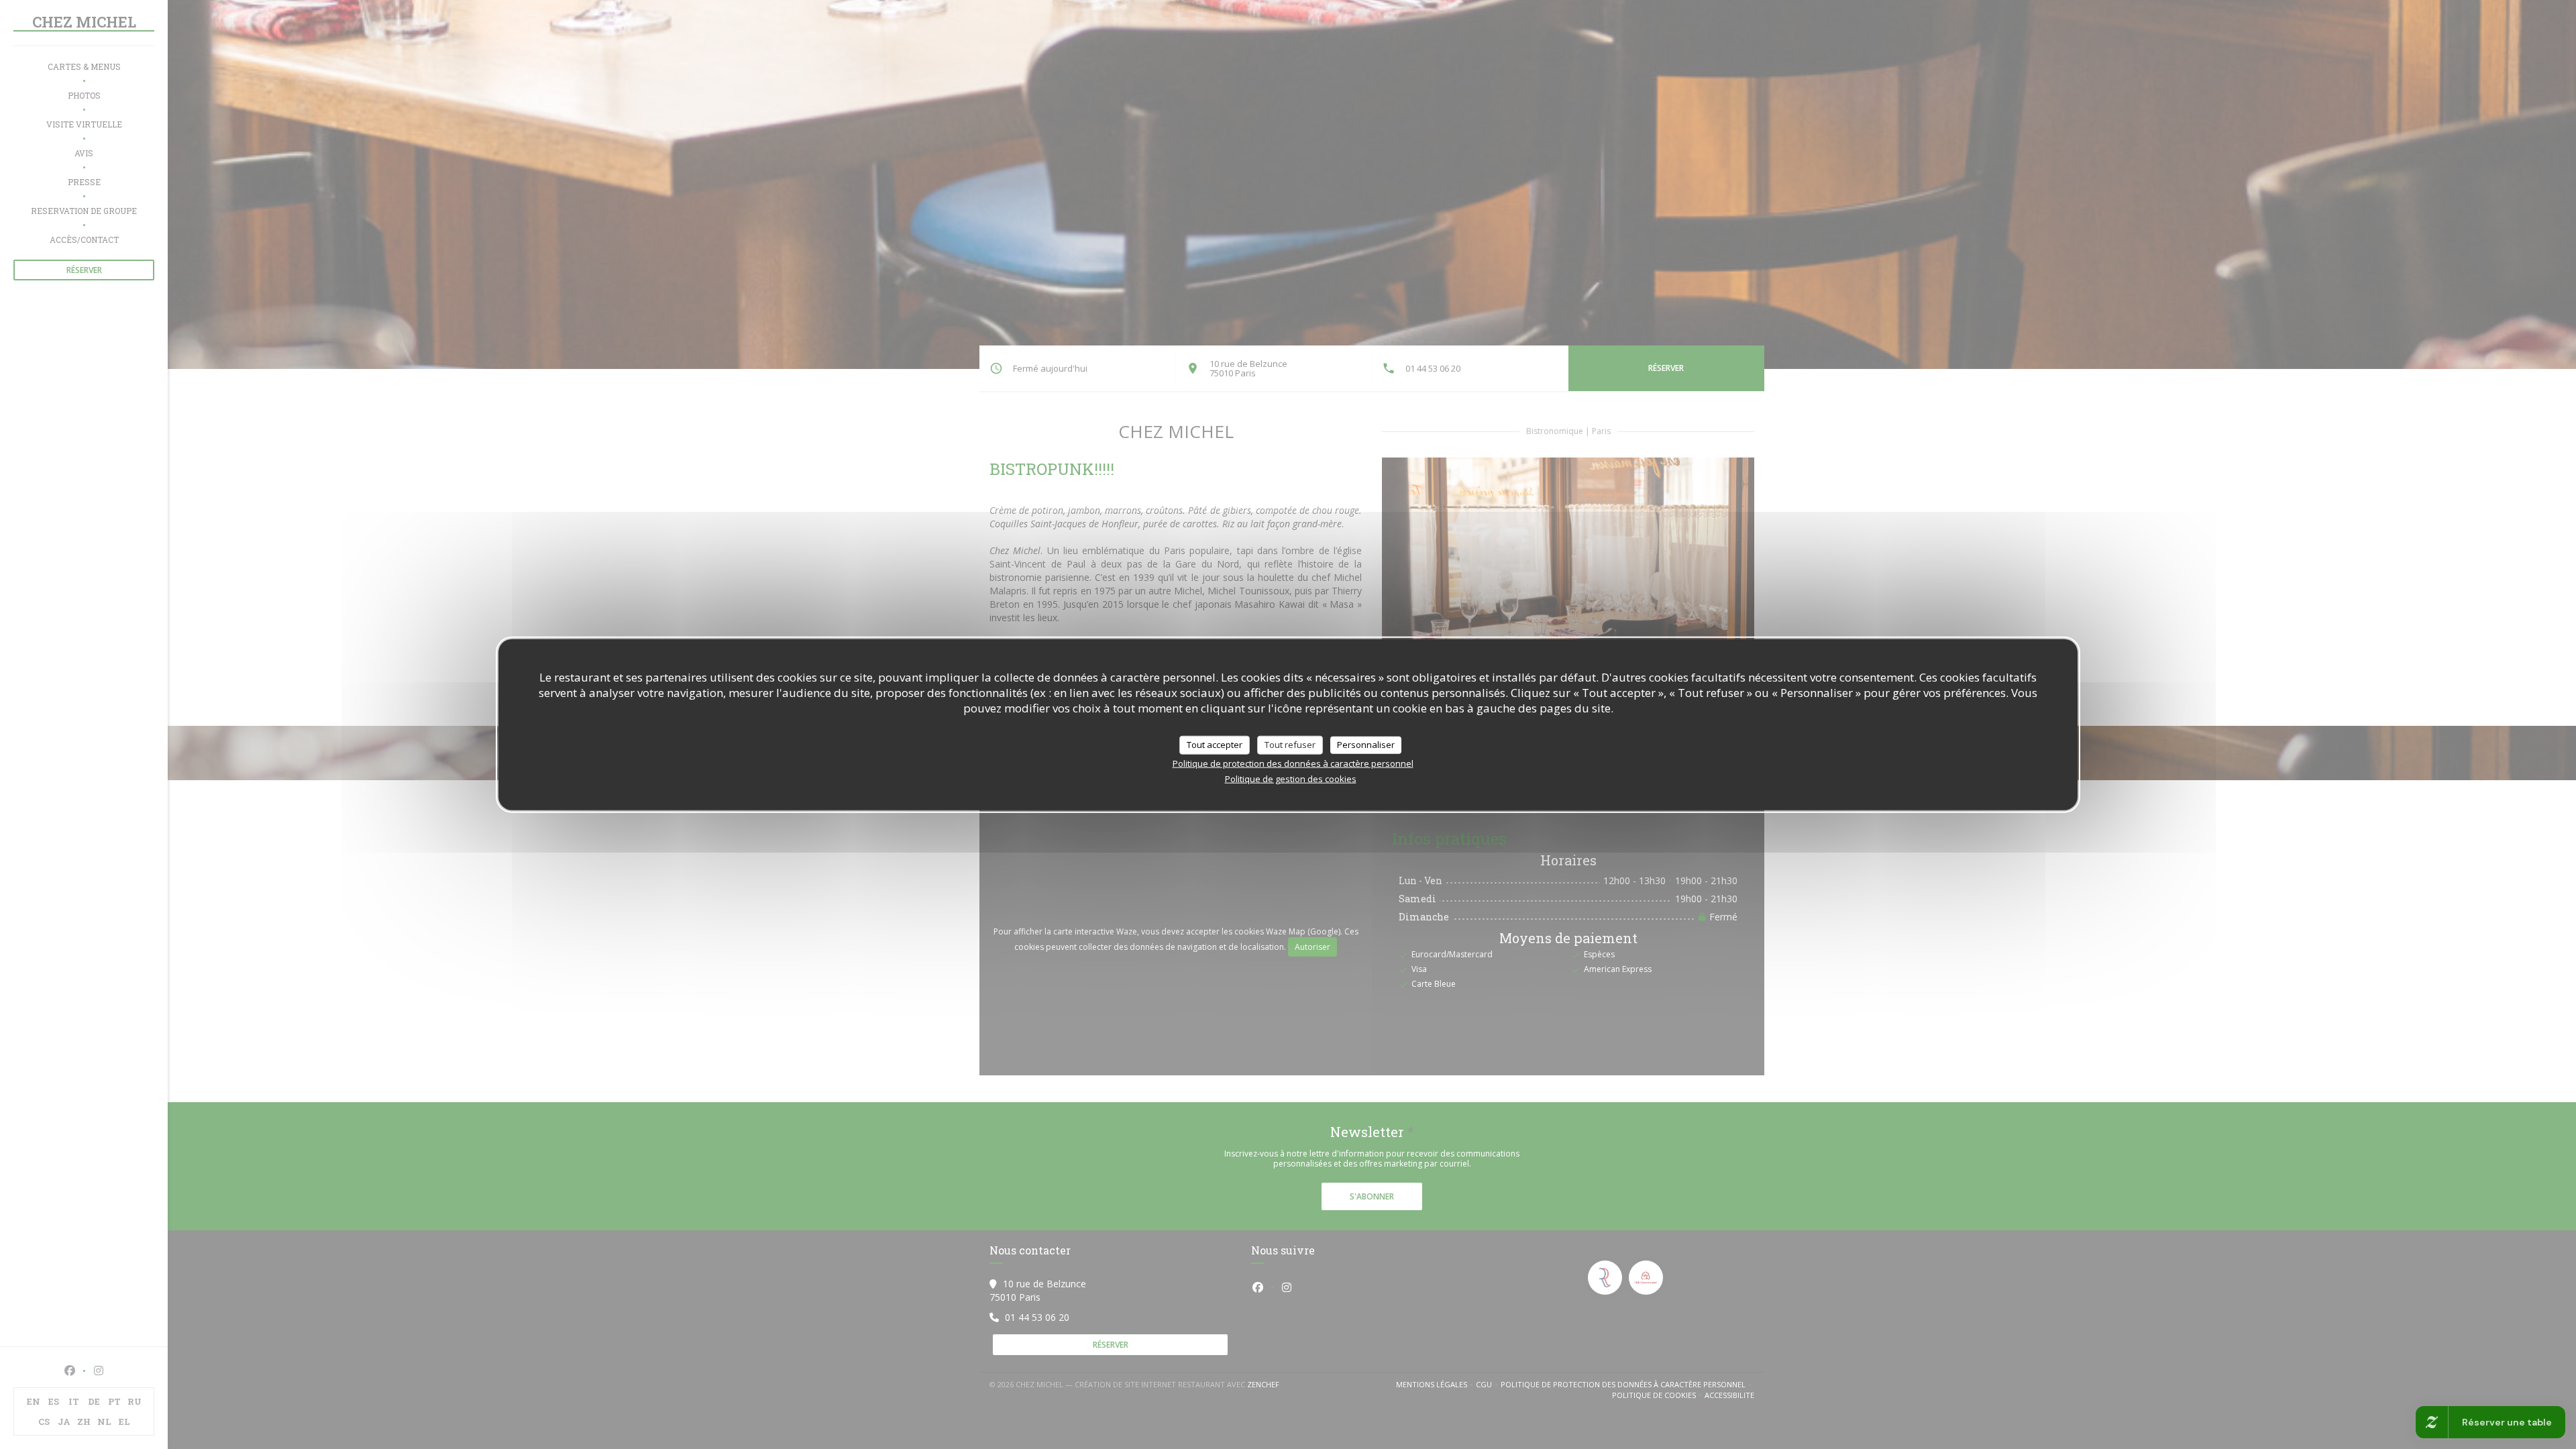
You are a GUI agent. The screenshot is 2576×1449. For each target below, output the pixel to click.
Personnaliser (1366, 745)
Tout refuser (1290, 745)
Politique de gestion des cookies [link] (1291, 778)
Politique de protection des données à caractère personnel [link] (1293, 763)
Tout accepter (1215, 745)
